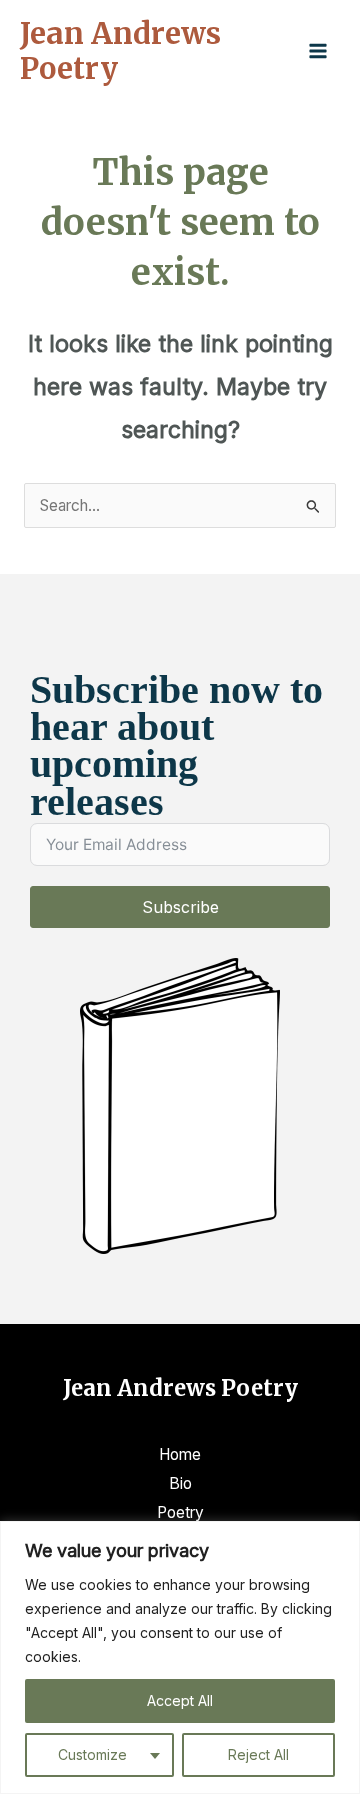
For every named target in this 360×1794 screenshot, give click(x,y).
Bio (180, 1483)
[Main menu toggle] (318, 50)
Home (180, 1454)
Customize (92, 1754)
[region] (180, 1657)
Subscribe (180, 907)
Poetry (180, 1512)
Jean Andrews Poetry (120, 51)
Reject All (258, 1754)
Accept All (180, 1700)
